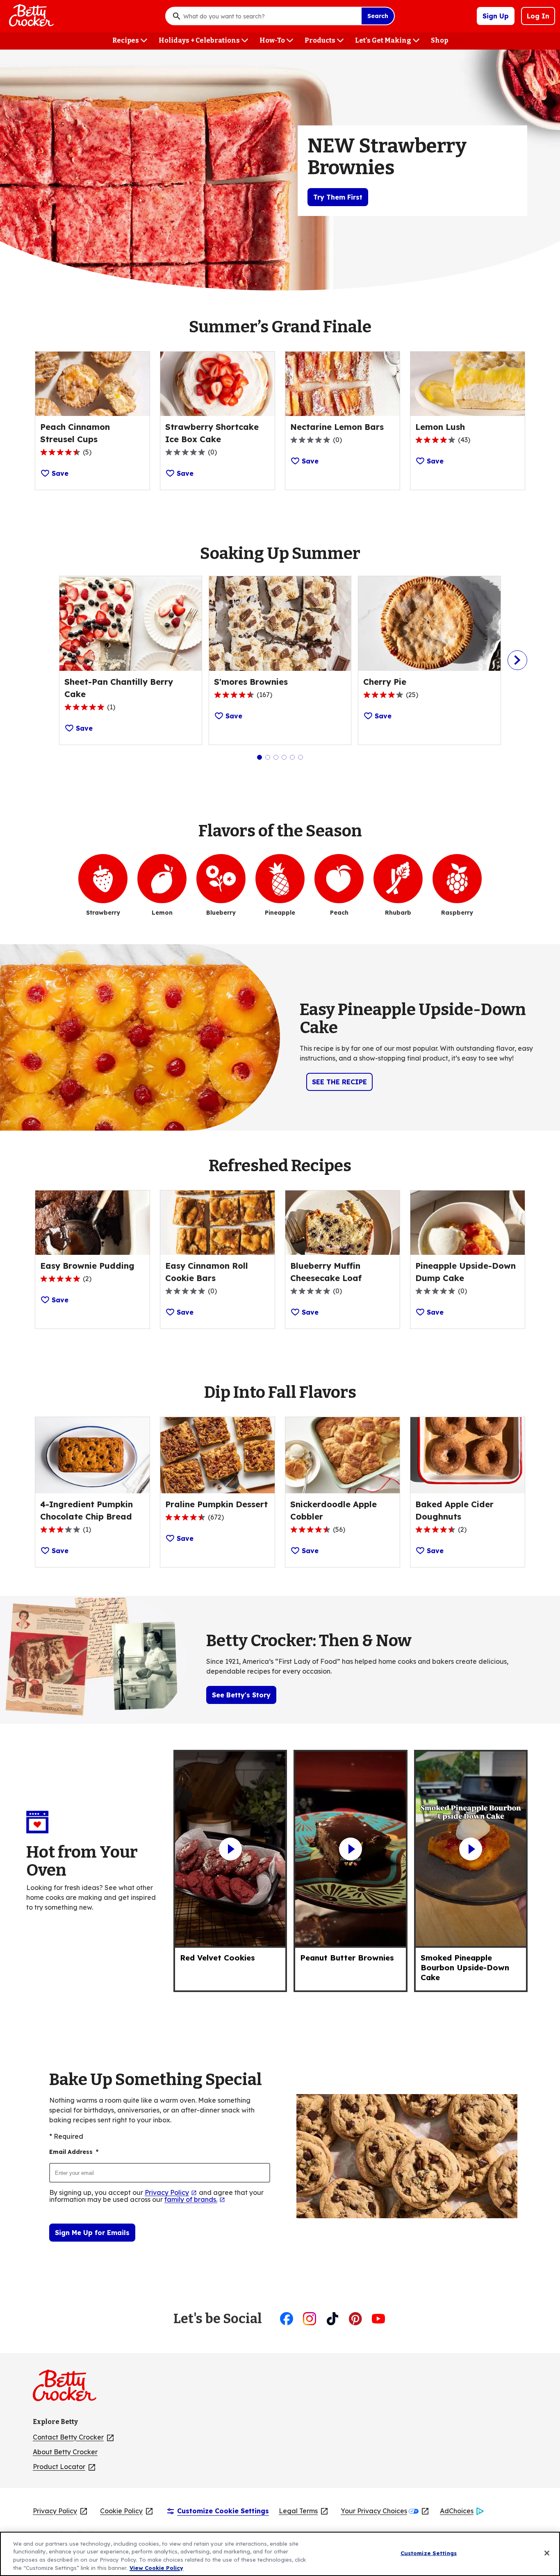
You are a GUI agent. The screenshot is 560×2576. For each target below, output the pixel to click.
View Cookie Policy (156, 2567)
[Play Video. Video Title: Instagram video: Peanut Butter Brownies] (350, 1849)
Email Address (74, 2152)
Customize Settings (429, 2553)
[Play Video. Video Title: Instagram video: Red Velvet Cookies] (230, 1849)
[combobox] (270, 16)
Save (60, 473)
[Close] (547, 2553)
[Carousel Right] (517, 660)
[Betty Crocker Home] (30, 16)
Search (378, 16)
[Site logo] (69, 2389)
